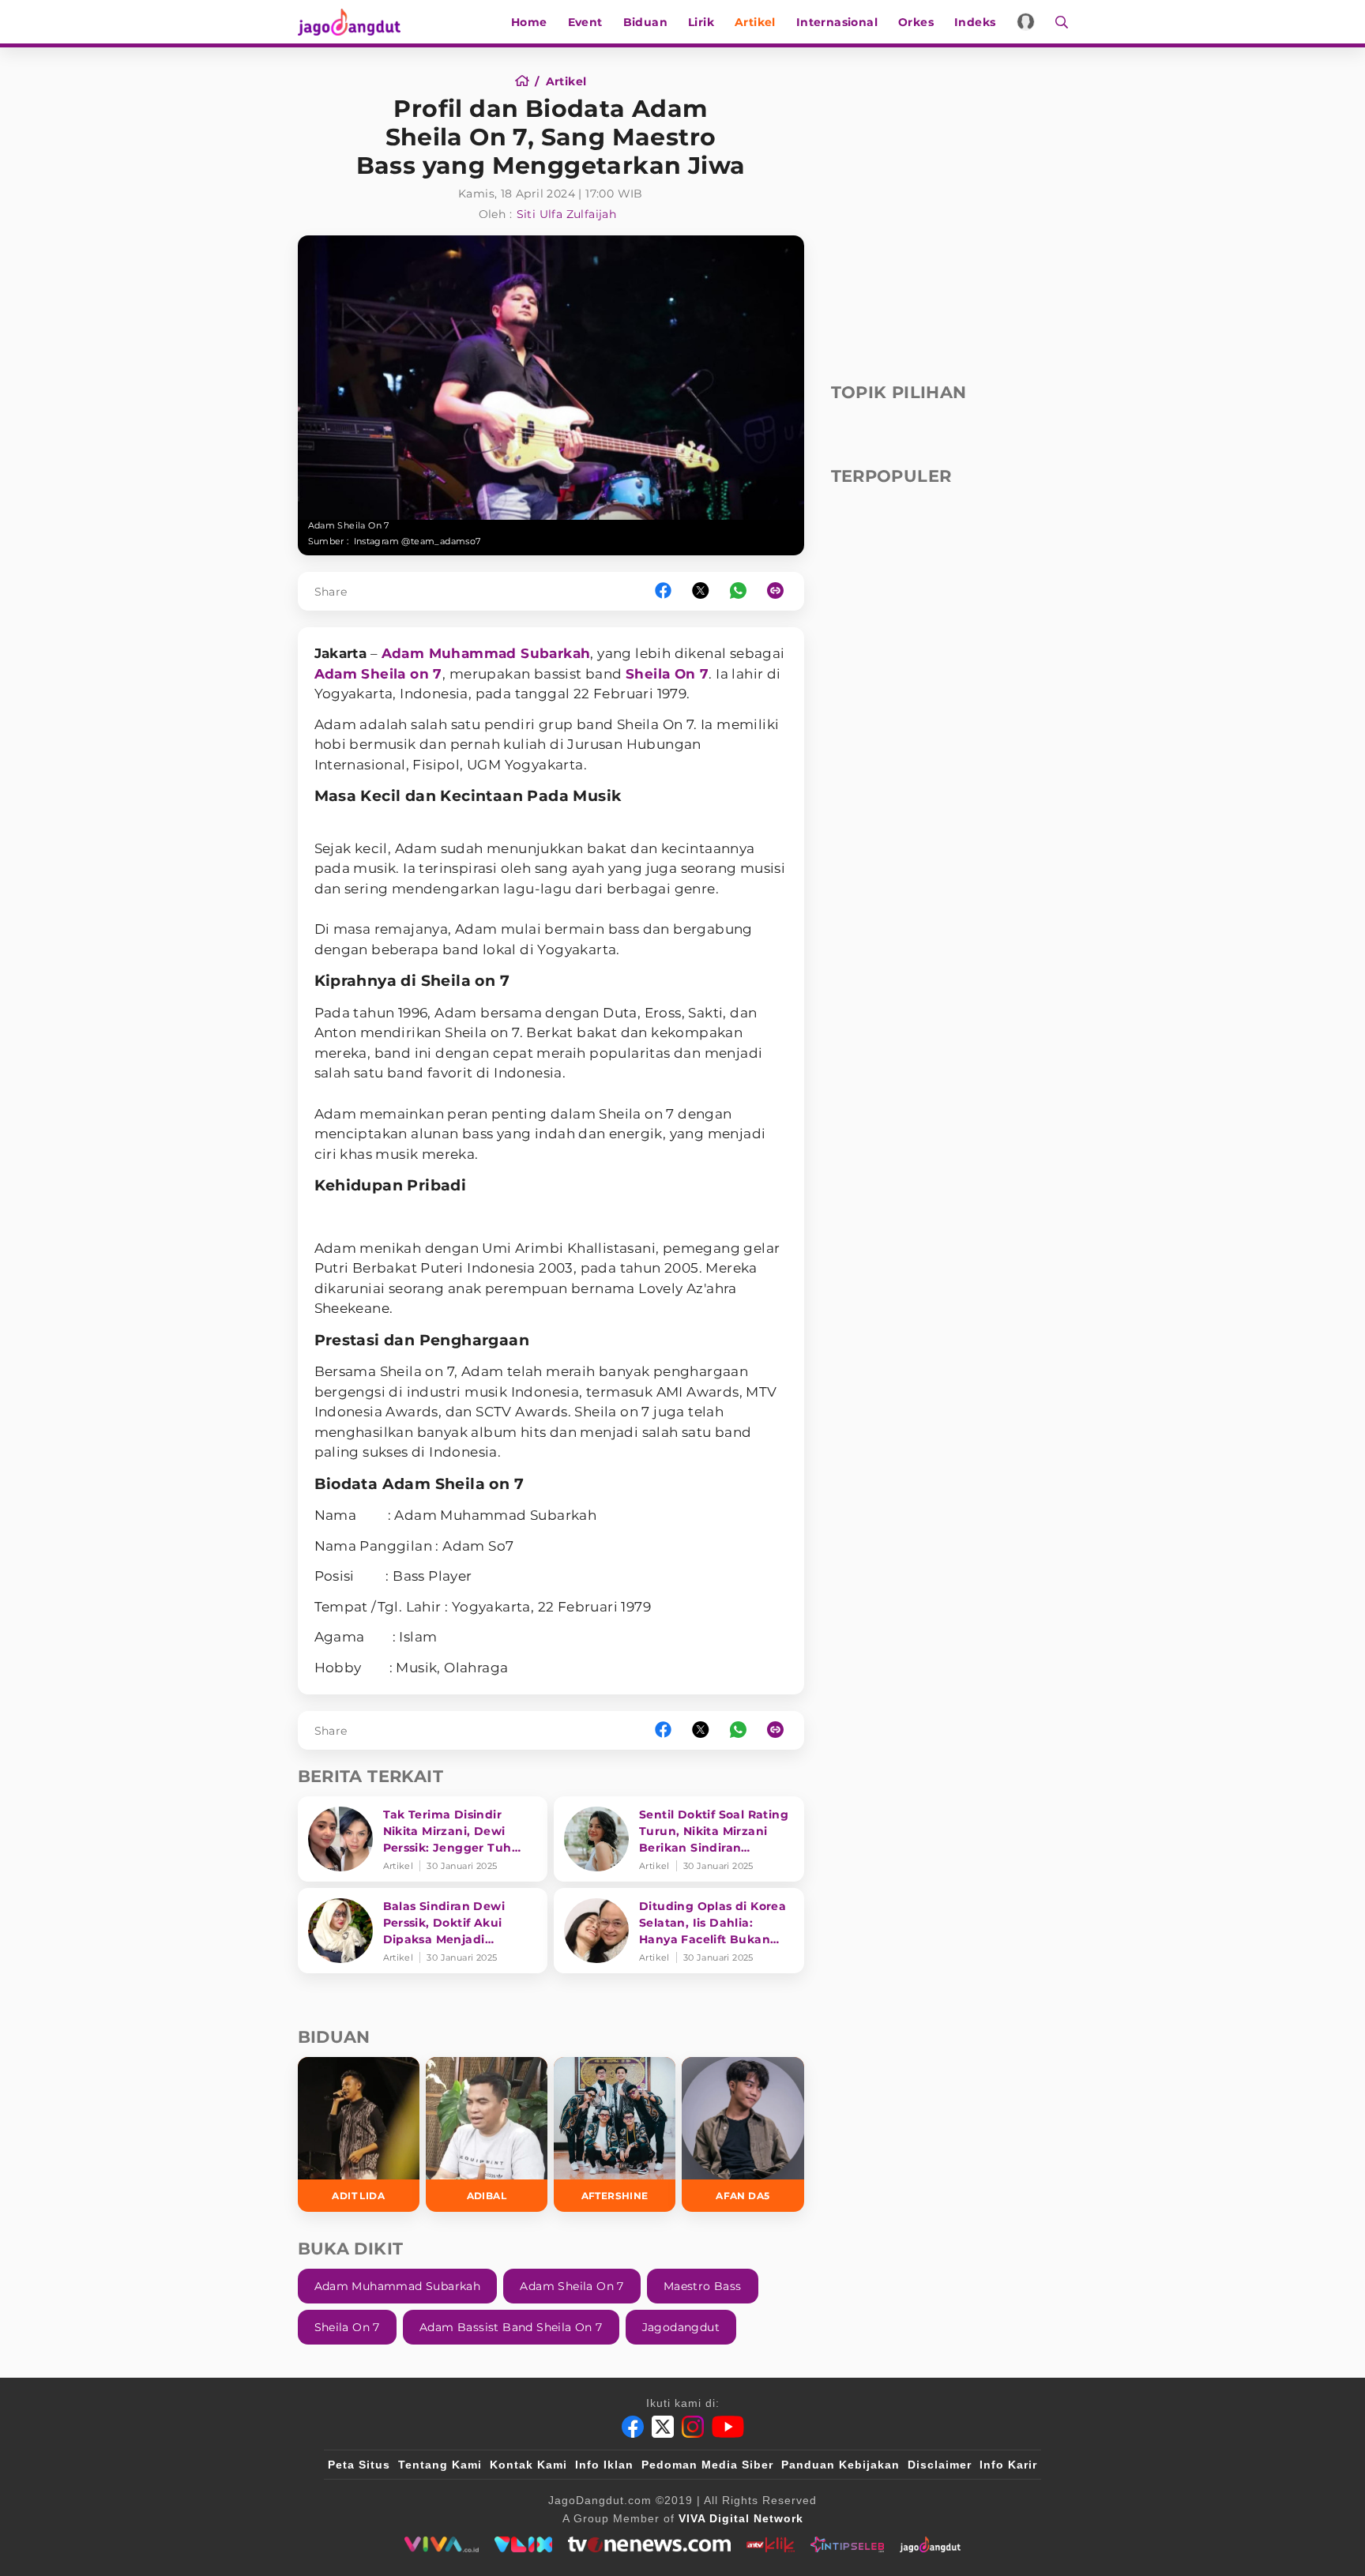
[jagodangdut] (930, 2544)
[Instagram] (693, 2427)
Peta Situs (359, 2465)
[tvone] (649, 2544)
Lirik (701, 22)
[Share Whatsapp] (738, 591)
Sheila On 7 (667, 674)
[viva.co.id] (441, 2544)
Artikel (755, 22)
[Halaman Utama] (355, 22)
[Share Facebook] (663, 591)
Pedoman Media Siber (707, 2465)
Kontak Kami (528, 2465)
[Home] (527, 81)
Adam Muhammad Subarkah (486, 653)
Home (529, 22)
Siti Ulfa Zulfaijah (567, 214)
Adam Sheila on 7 (378, 674)
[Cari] (1057, 22)
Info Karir (1008, 2465)
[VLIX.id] (524, 2544)
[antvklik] (771, 2544)
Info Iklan (604, 2465)
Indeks (975, 22)
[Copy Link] (780, 591)
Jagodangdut (681, 2327)
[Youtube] (728, 2427)
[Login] (1026, 22)
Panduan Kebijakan (840, 2465)
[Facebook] (633, 2427)
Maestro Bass (703, 2286)
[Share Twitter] (701, 591)
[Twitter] (663, 2427)
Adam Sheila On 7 (572, 2286)
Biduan (645, 22)
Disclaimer (940, 2465)
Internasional (837, 22)
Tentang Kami (440, 2465)
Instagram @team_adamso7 (417, 541)
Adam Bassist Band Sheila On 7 (511, 2327)
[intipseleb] (847, 2544)
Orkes (916, 22)
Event (585, 22)
